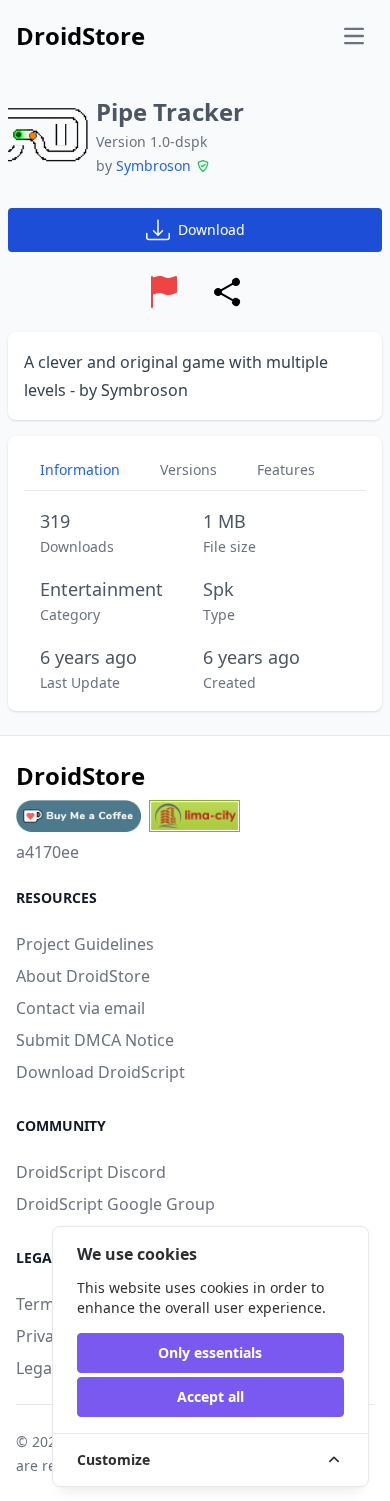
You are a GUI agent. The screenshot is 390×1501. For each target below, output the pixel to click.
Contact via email (80, 1008)
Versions (188, 469)
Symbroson (153, 165)
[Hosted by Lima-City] (194, 816)
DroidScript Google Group (115, 1204)
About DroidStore (83, 976)
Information (80, 469)
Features (286, 469)
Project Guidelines (85, 944)
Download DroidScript (100, 1072)
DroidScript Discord (91, 1172)
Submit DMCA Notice (95, 1040)
